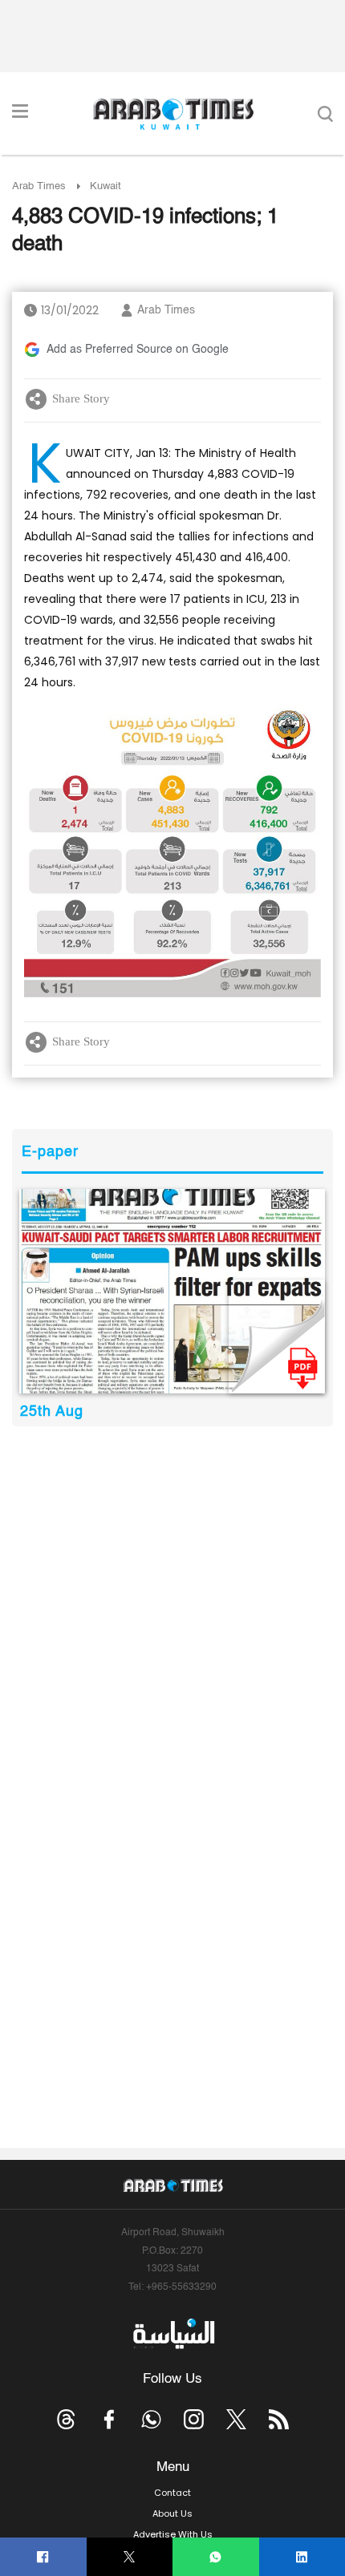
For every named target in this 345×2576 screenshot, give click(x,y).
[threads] (66, 2419)
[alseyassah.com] (173, 2334)
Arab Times (39, 186)
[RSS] (279, 2419)
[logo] (173, 114)
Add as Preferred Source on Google (138, 350)
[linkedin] (302, 2557)
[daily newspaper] (172, 1291)
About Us (172, 2513)
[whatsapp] (215, 2557)
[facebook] (43, 2557)
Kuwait (106, 186)
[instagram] (194, 2419)
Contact (172, 2493)
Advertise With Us (173, 2534)
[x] (236, 2419)
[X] (130, 2557)
